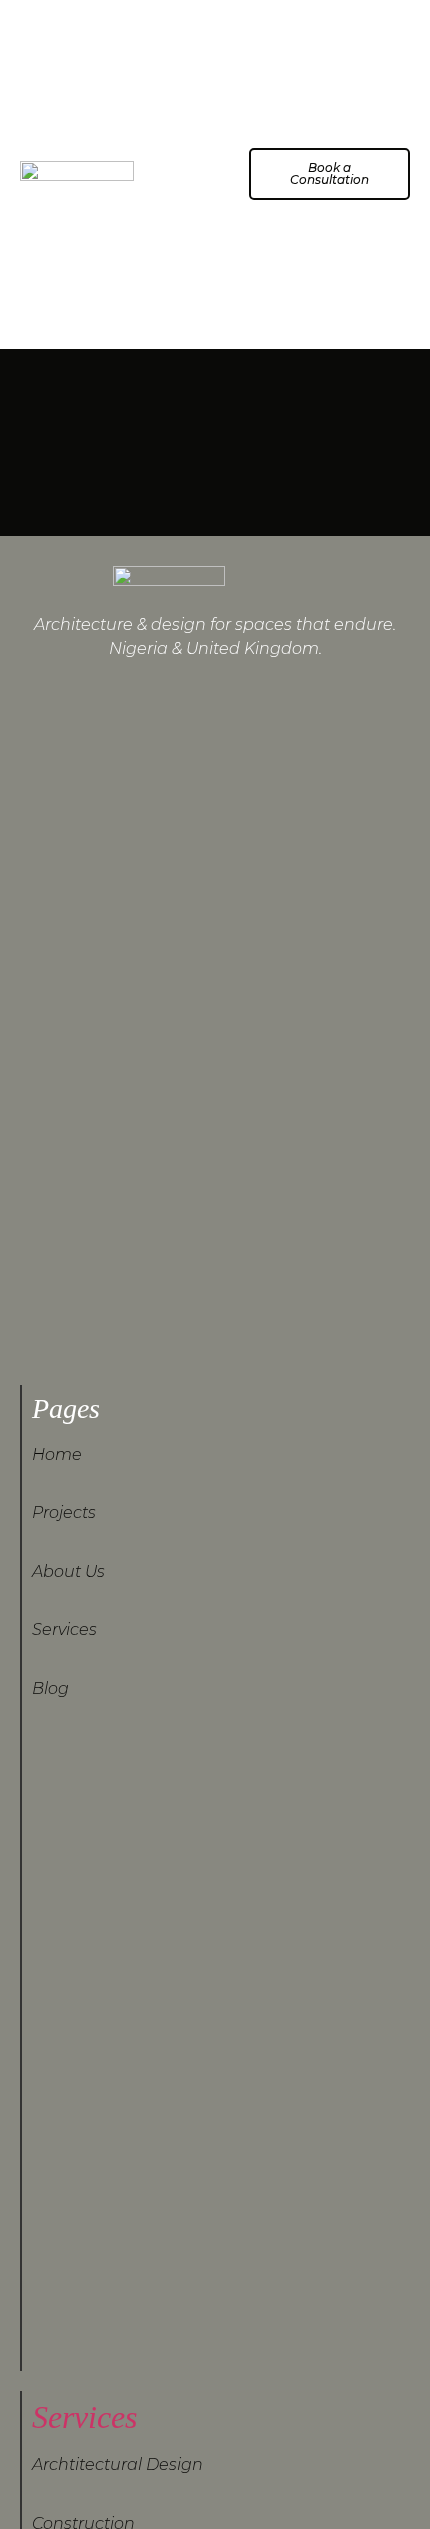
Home (57, 1454)
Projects (64, 1512)
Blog (50, 1688)
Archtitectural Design (117, 2464)
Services (64, 1629)
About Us (68, 1571)
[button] (202, 174)
